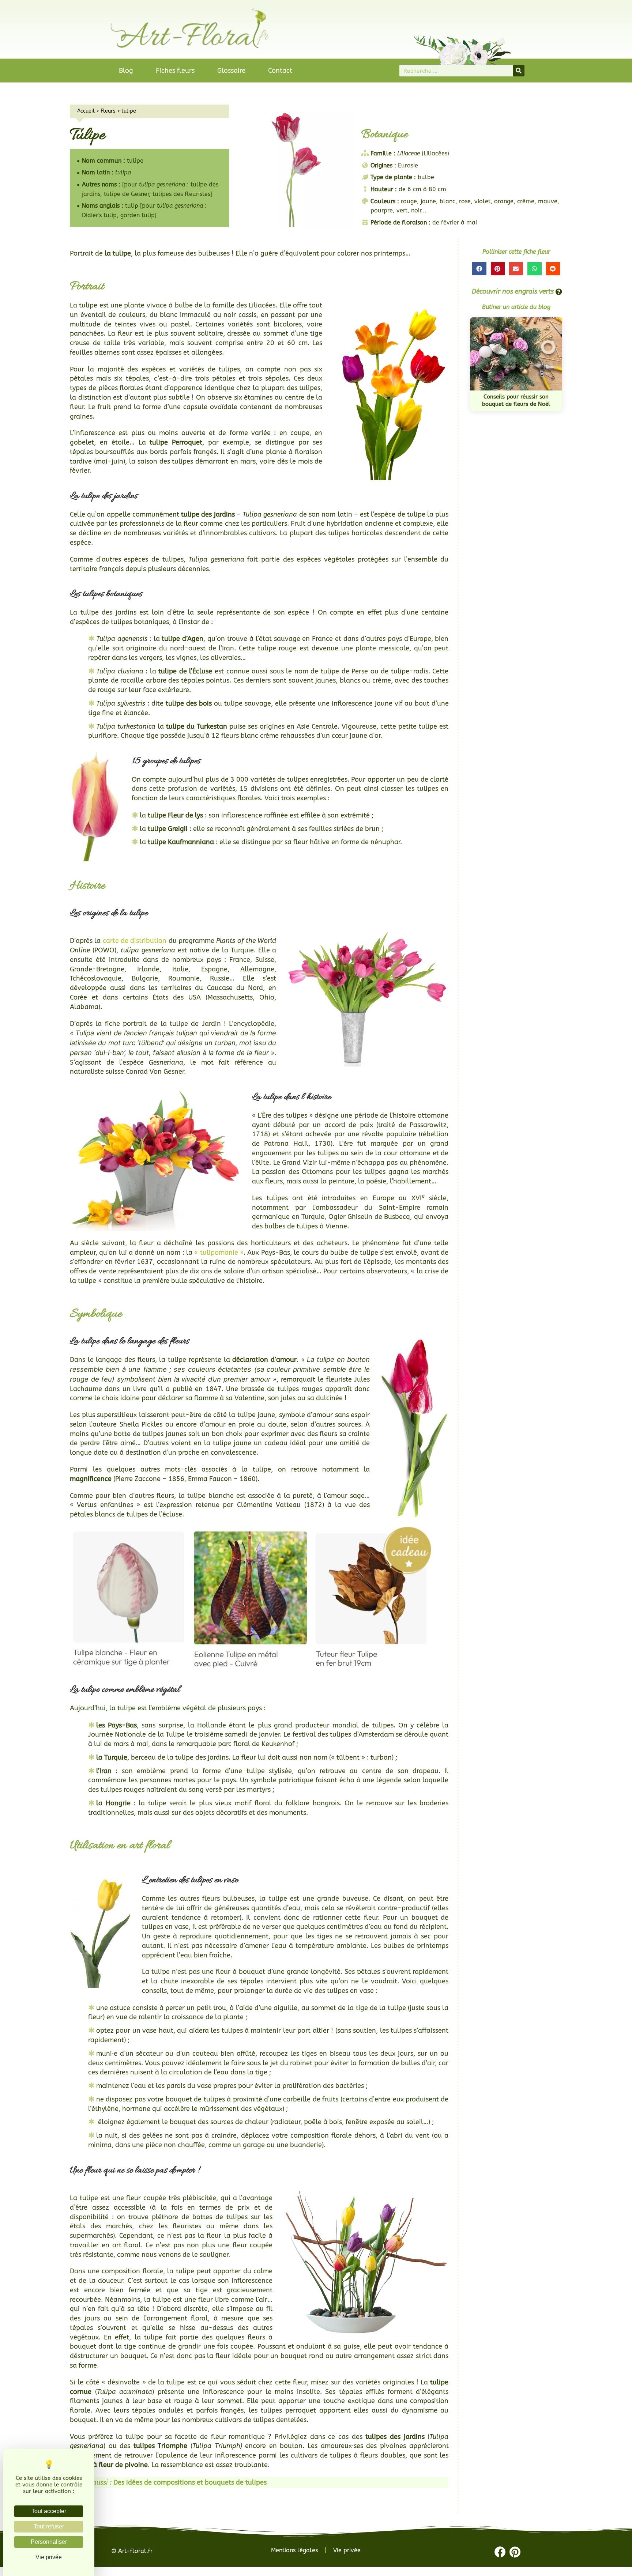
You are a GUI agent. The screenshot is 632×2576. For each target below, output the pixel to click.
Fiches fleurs (175, 71)
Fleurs (108, 111)
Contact (280, 71)
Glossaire (231, 71)
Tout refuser (49, 2526)
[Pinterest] (515, 2552)
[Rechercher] (519, 71)
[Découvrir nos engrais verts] (559, 292)
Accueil (86, 111)
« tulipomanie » (219, 1253)
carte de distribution (135, 941)
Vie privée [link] (49, 2557)
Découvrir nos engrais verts (513, 291)
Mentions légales (294, 2550)
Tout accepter (49, 2511)
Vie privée (347, 2550)
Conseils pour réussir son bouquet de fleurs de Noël (516, 400)
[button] (479, 269)
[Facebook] (500, 2552)
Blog (126, 71)
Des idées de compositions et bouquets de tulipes (190, 2482)
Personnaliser (49, 2542)
